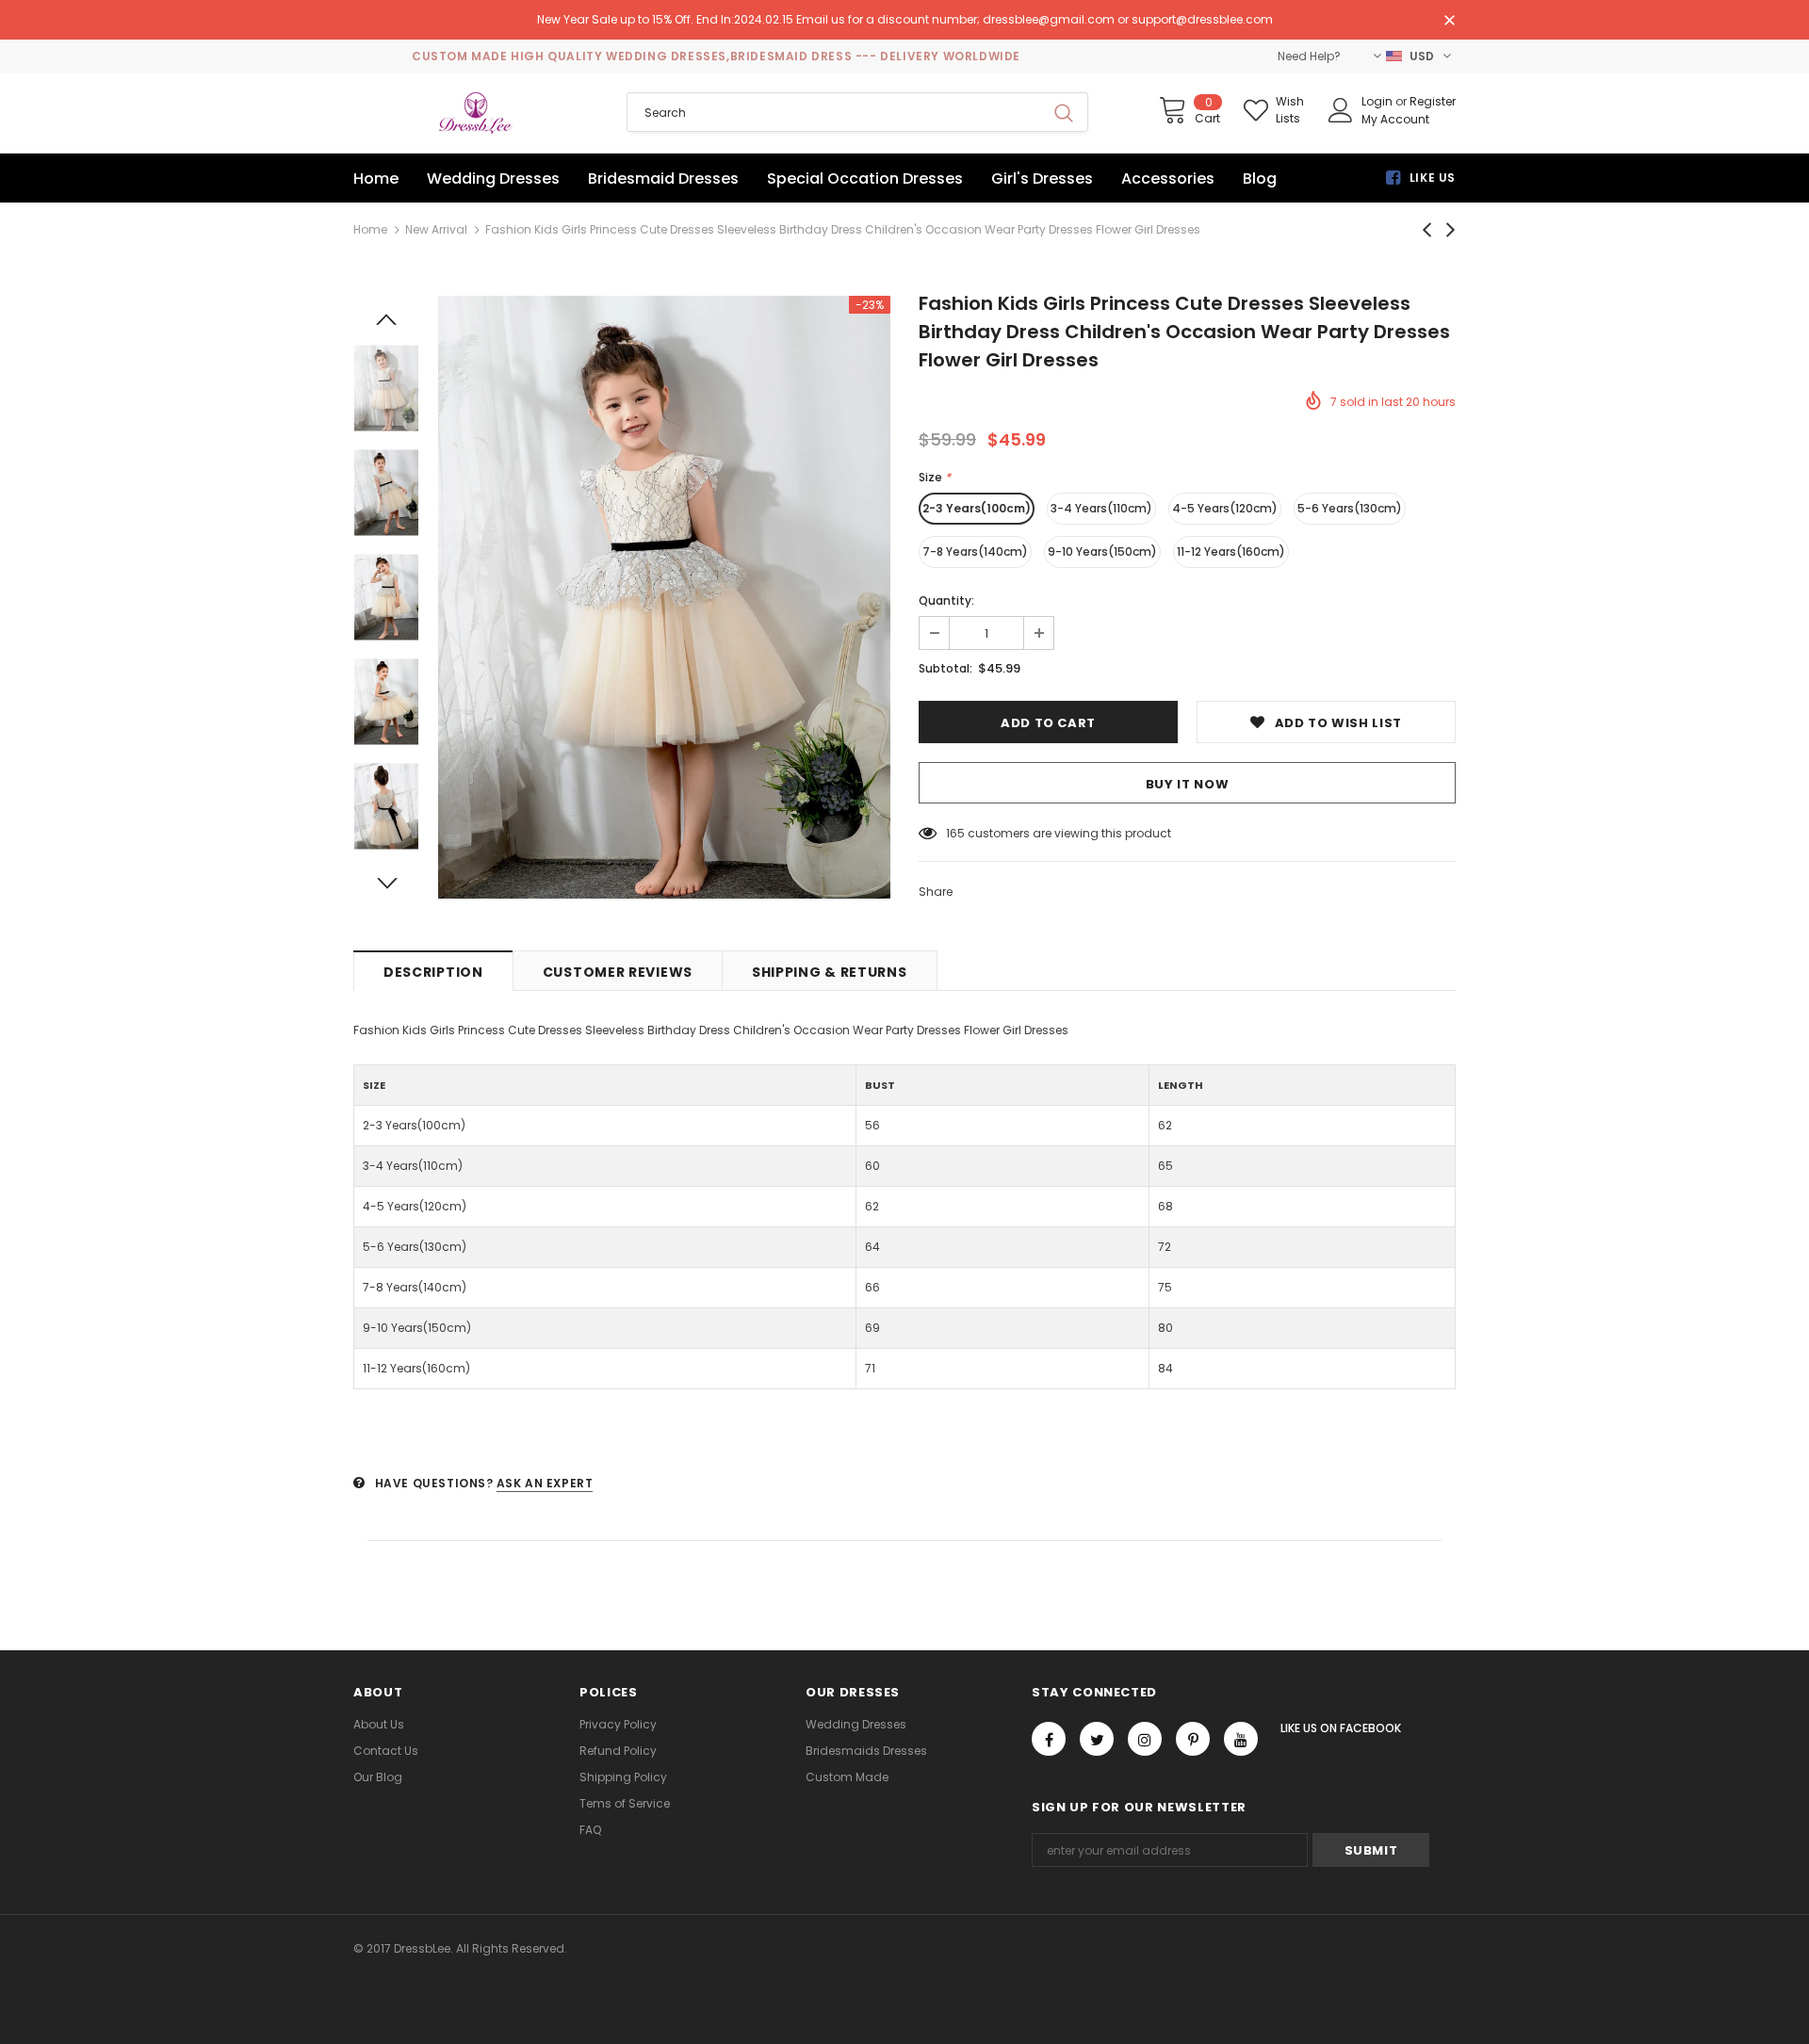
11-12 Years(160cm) (1231, 552)
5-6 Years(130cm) (1350, 508)
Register (1433, 101)
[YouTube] (1241, 1739)
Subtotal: (945, 668)
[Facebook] (1049, 1739)
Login (1378, 101)
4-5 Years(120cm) (1225, 508)
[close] (1449, 22)
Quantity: (946, 600)
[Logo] (476, 113)
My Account (1395, 119)
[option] (664, 597)
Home (370, 229)
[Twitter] (1097, 1739)
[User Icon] (1341, 110)
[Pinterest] (1193, 1739)
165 (955, 833)
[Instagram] (1145, 1739)
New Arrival (436, 229)
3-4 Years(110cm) (1101, 508)
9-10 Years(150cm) (1102, 552)
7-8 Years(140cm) (975, 552)
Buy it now (1188, 784)
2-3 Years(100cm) (977, 508)
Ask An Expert (545, 1483)
